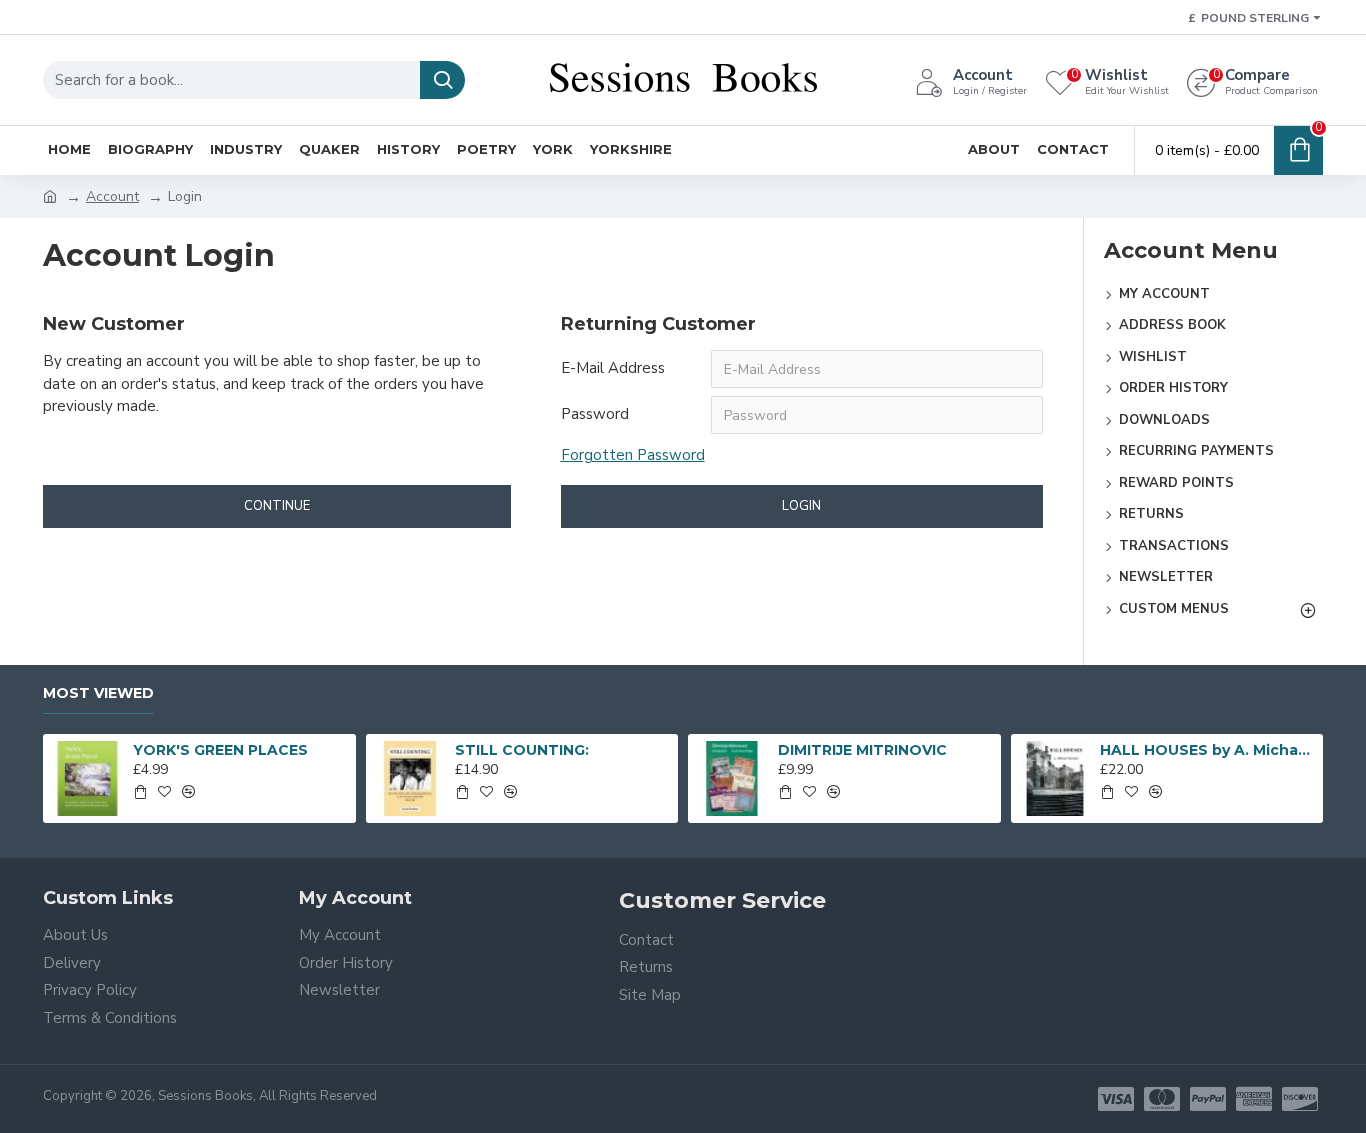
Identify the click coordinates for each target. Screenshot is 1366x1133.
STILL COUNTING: (522, 750)
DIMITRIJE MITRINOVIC (862, 750)
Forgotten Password (633, 455)
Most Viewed (98, 693)
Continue (277, 506)
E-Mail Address (613, 368)
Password (595, 414)
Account (112, 196)
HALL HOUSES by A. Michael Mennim (1208, 750)
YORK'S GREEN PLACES (220, 750)
